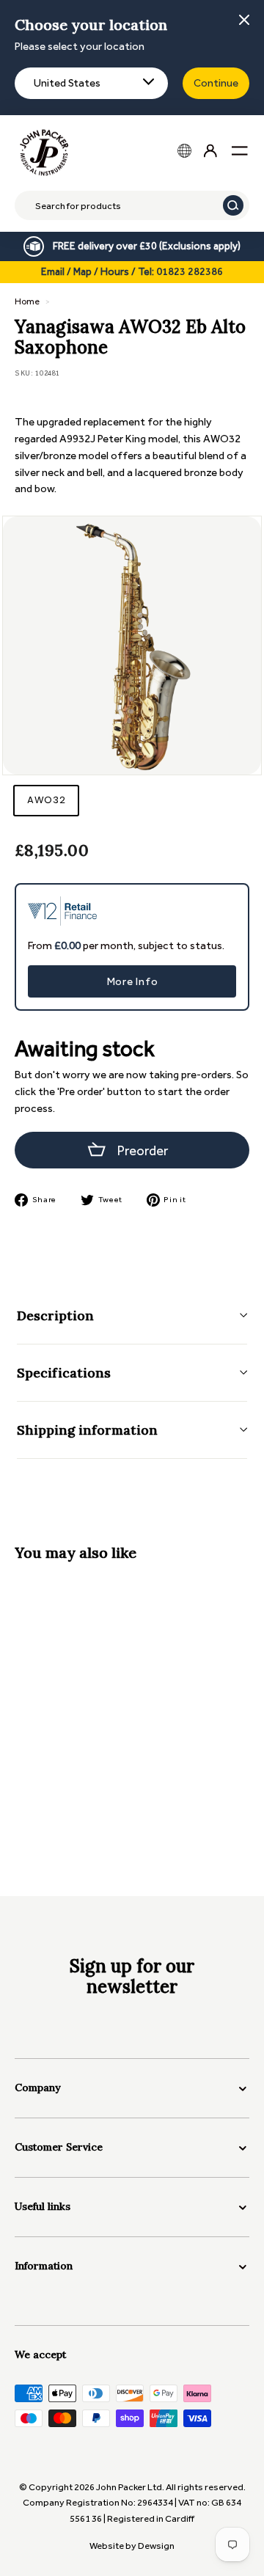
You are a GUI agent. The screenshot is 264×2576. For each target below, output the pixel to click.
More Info (132, 981)
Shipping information (87, 1430)
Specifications (64, 1373)
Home (27, 301)
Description (55, 1316)
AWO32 (46, 800)
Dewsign (156, 2546)
